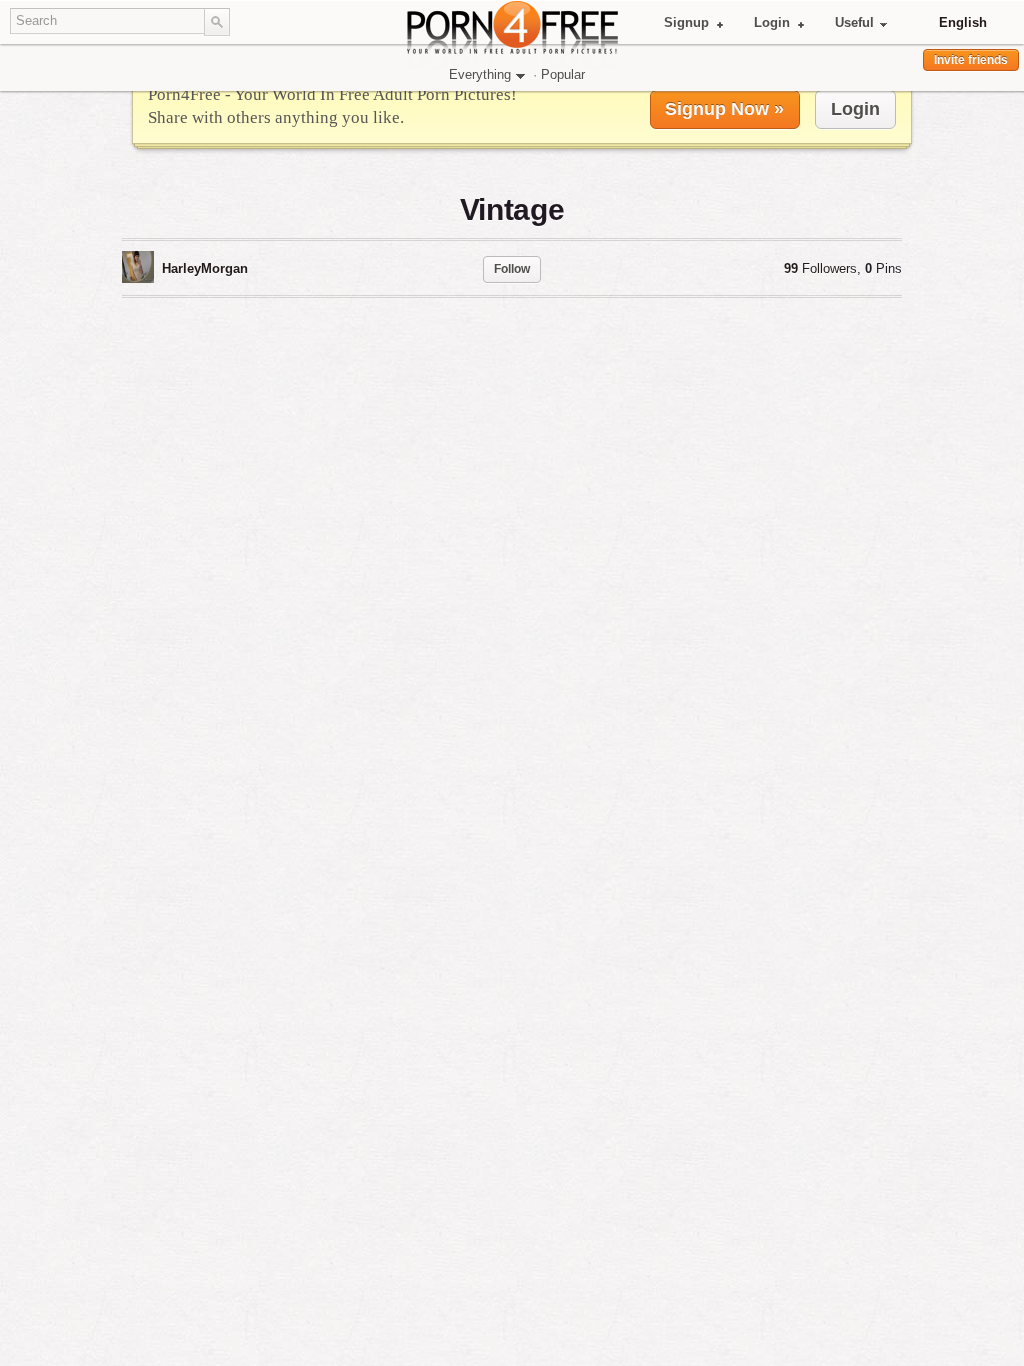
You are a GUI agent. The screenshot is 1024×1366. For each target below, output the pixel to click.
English (963, 22)
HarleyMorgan (205, 268)
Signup (686, 22)
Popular (563, 74)
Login (772, 22)
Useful (854, 22)
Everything (480, 74)
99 (820, 268)
